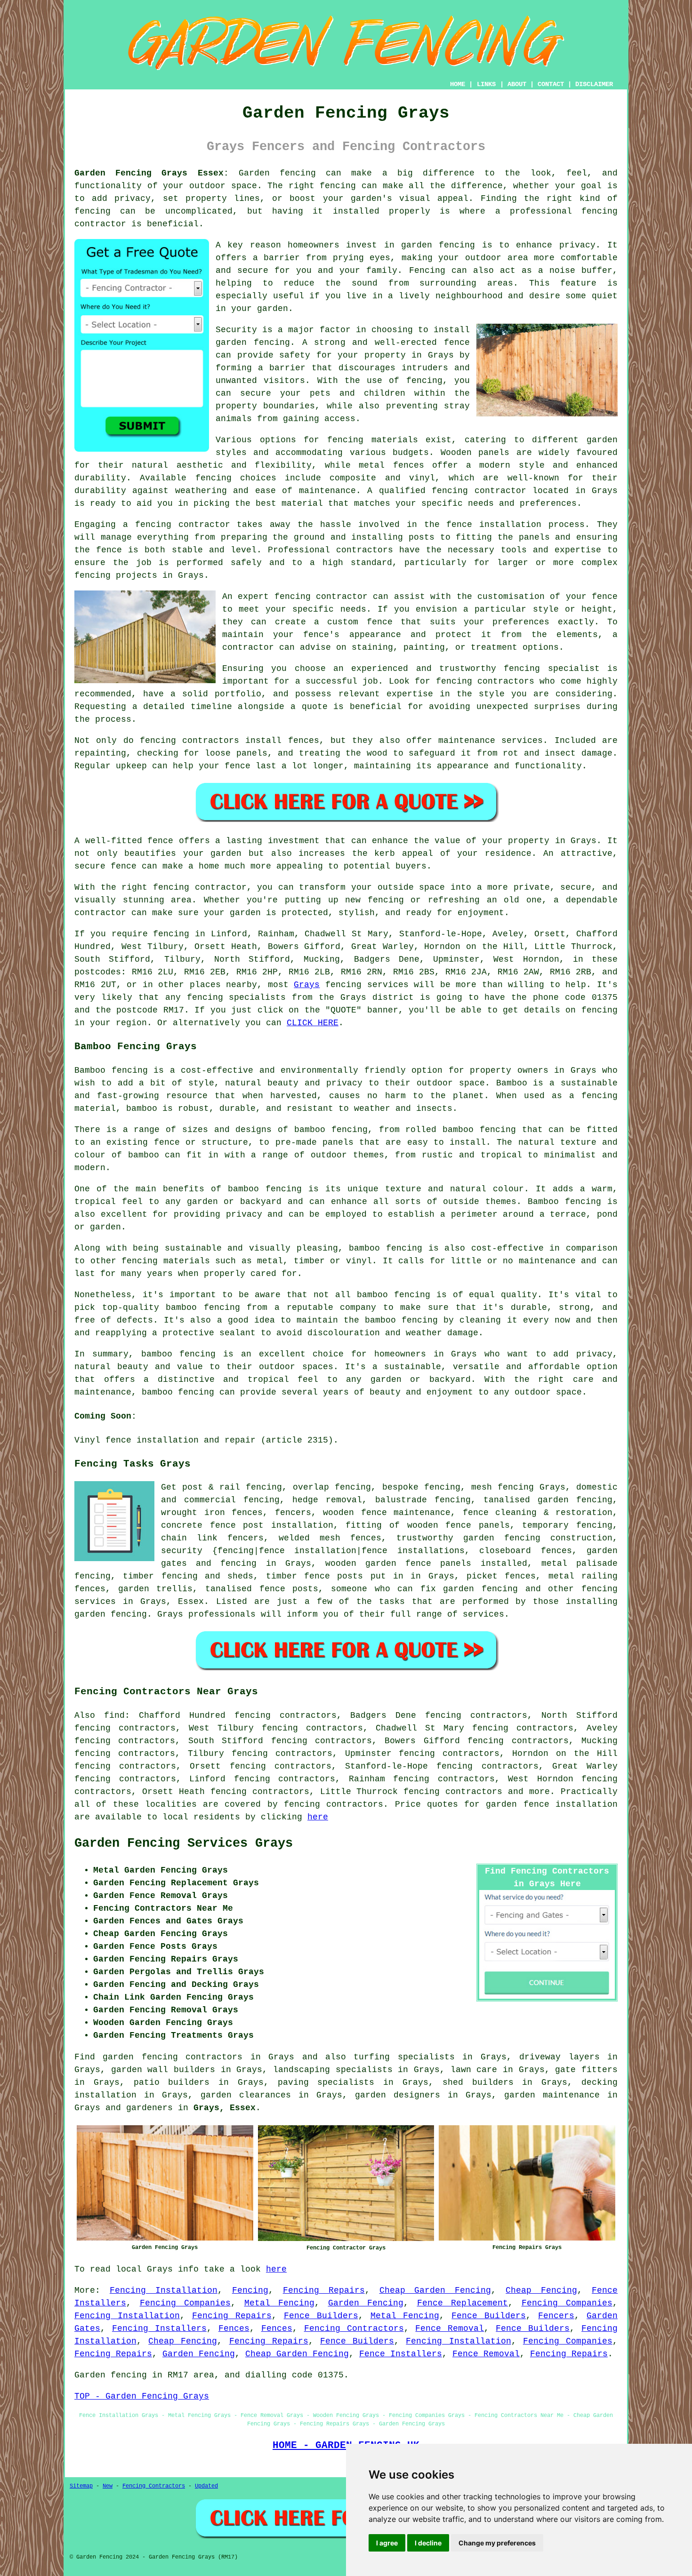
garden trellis (156, 1589)
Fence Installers (401, 2354)
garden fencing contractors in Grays (198, 2057)
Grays (307, 985)
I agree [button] (387, 2543)
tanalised (229, 1589)
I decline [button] (428, 2543)
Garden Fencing (366, 2303)
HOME (458, 84)
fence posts (334, 1576)
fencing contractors (334, 1804)
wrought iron (193, 1513)
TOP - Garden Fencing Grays (142, 2396)
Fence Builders (321, 2316)
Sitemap (81, 2486)
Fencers (556, 2316)
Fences (234, 2329)
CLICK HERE (313, 1023)
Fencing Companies (185, 2303)
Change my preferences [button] (497, 2543)
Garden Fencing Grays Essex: (152, 173)
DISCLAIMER (594, 84)
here (318, 1817)
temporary (545, 1525)
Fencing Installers (159, 2329)
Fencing (250, 2290)
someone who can (372, 1589)
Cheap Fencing (541, 2290)
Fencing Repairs (324, 2290)
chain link (189, 1538)
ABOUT (517, 84)
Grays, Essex (225, 2108)
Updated (206, 2486)
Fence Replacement (463, 2303)
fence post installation (272, 1525)
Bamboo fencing (111, 1070)
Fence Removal (450, 2329)
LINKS (486, 84)
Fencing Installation (164, 2290)
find (114, 1715)
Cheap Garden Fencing (435, 2290)
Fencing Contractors (354, 2329)
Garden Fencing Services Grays (184, 1843)
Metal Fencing (280, 2303)
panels (456, 1563)
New (108, 2486)
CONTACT (551, 84)
